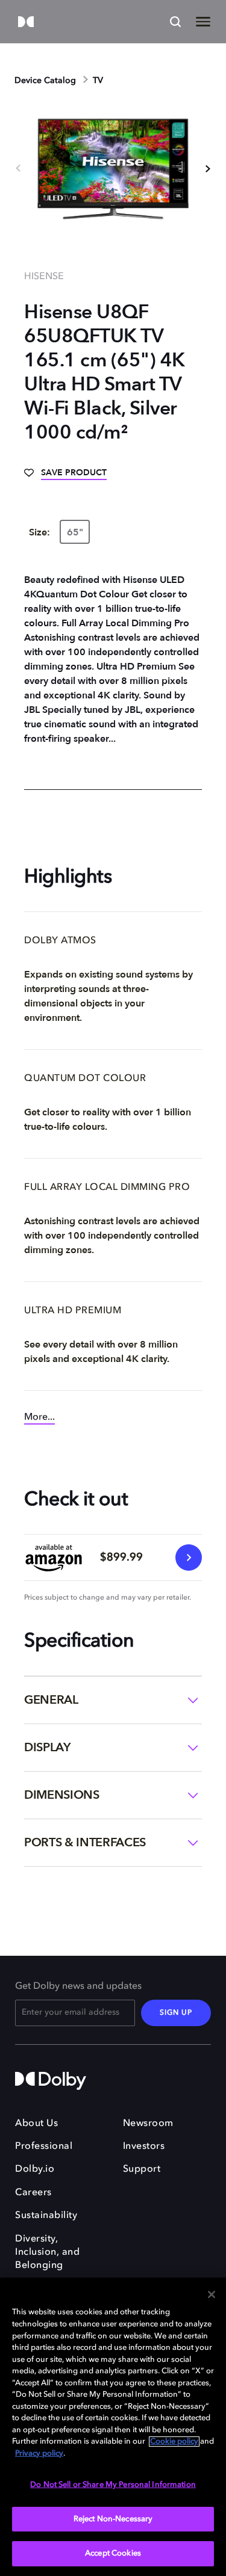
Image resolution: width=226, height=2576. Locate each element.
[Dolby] (26, 23)
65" (75, 532)
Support (142, 2169)
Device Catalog (45, 81)
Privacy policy (39, 2454)
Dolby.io (35, 2169)
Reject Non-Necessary (113, 2519)
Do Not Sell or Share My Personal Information (113, 2485)
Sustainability (46, 2216)
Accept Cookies (113, 2553)
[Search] (175, 22)
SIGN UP (176, 2013)
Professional (44, 2146)
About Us (36, 2124)
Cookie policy (174, 2442)
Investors (144, 2146)
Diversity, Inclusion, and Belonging (47, 2253)
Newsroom (148, 2124)
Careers (33, 2193)
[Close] (212, 2294)
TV (98, 81)
